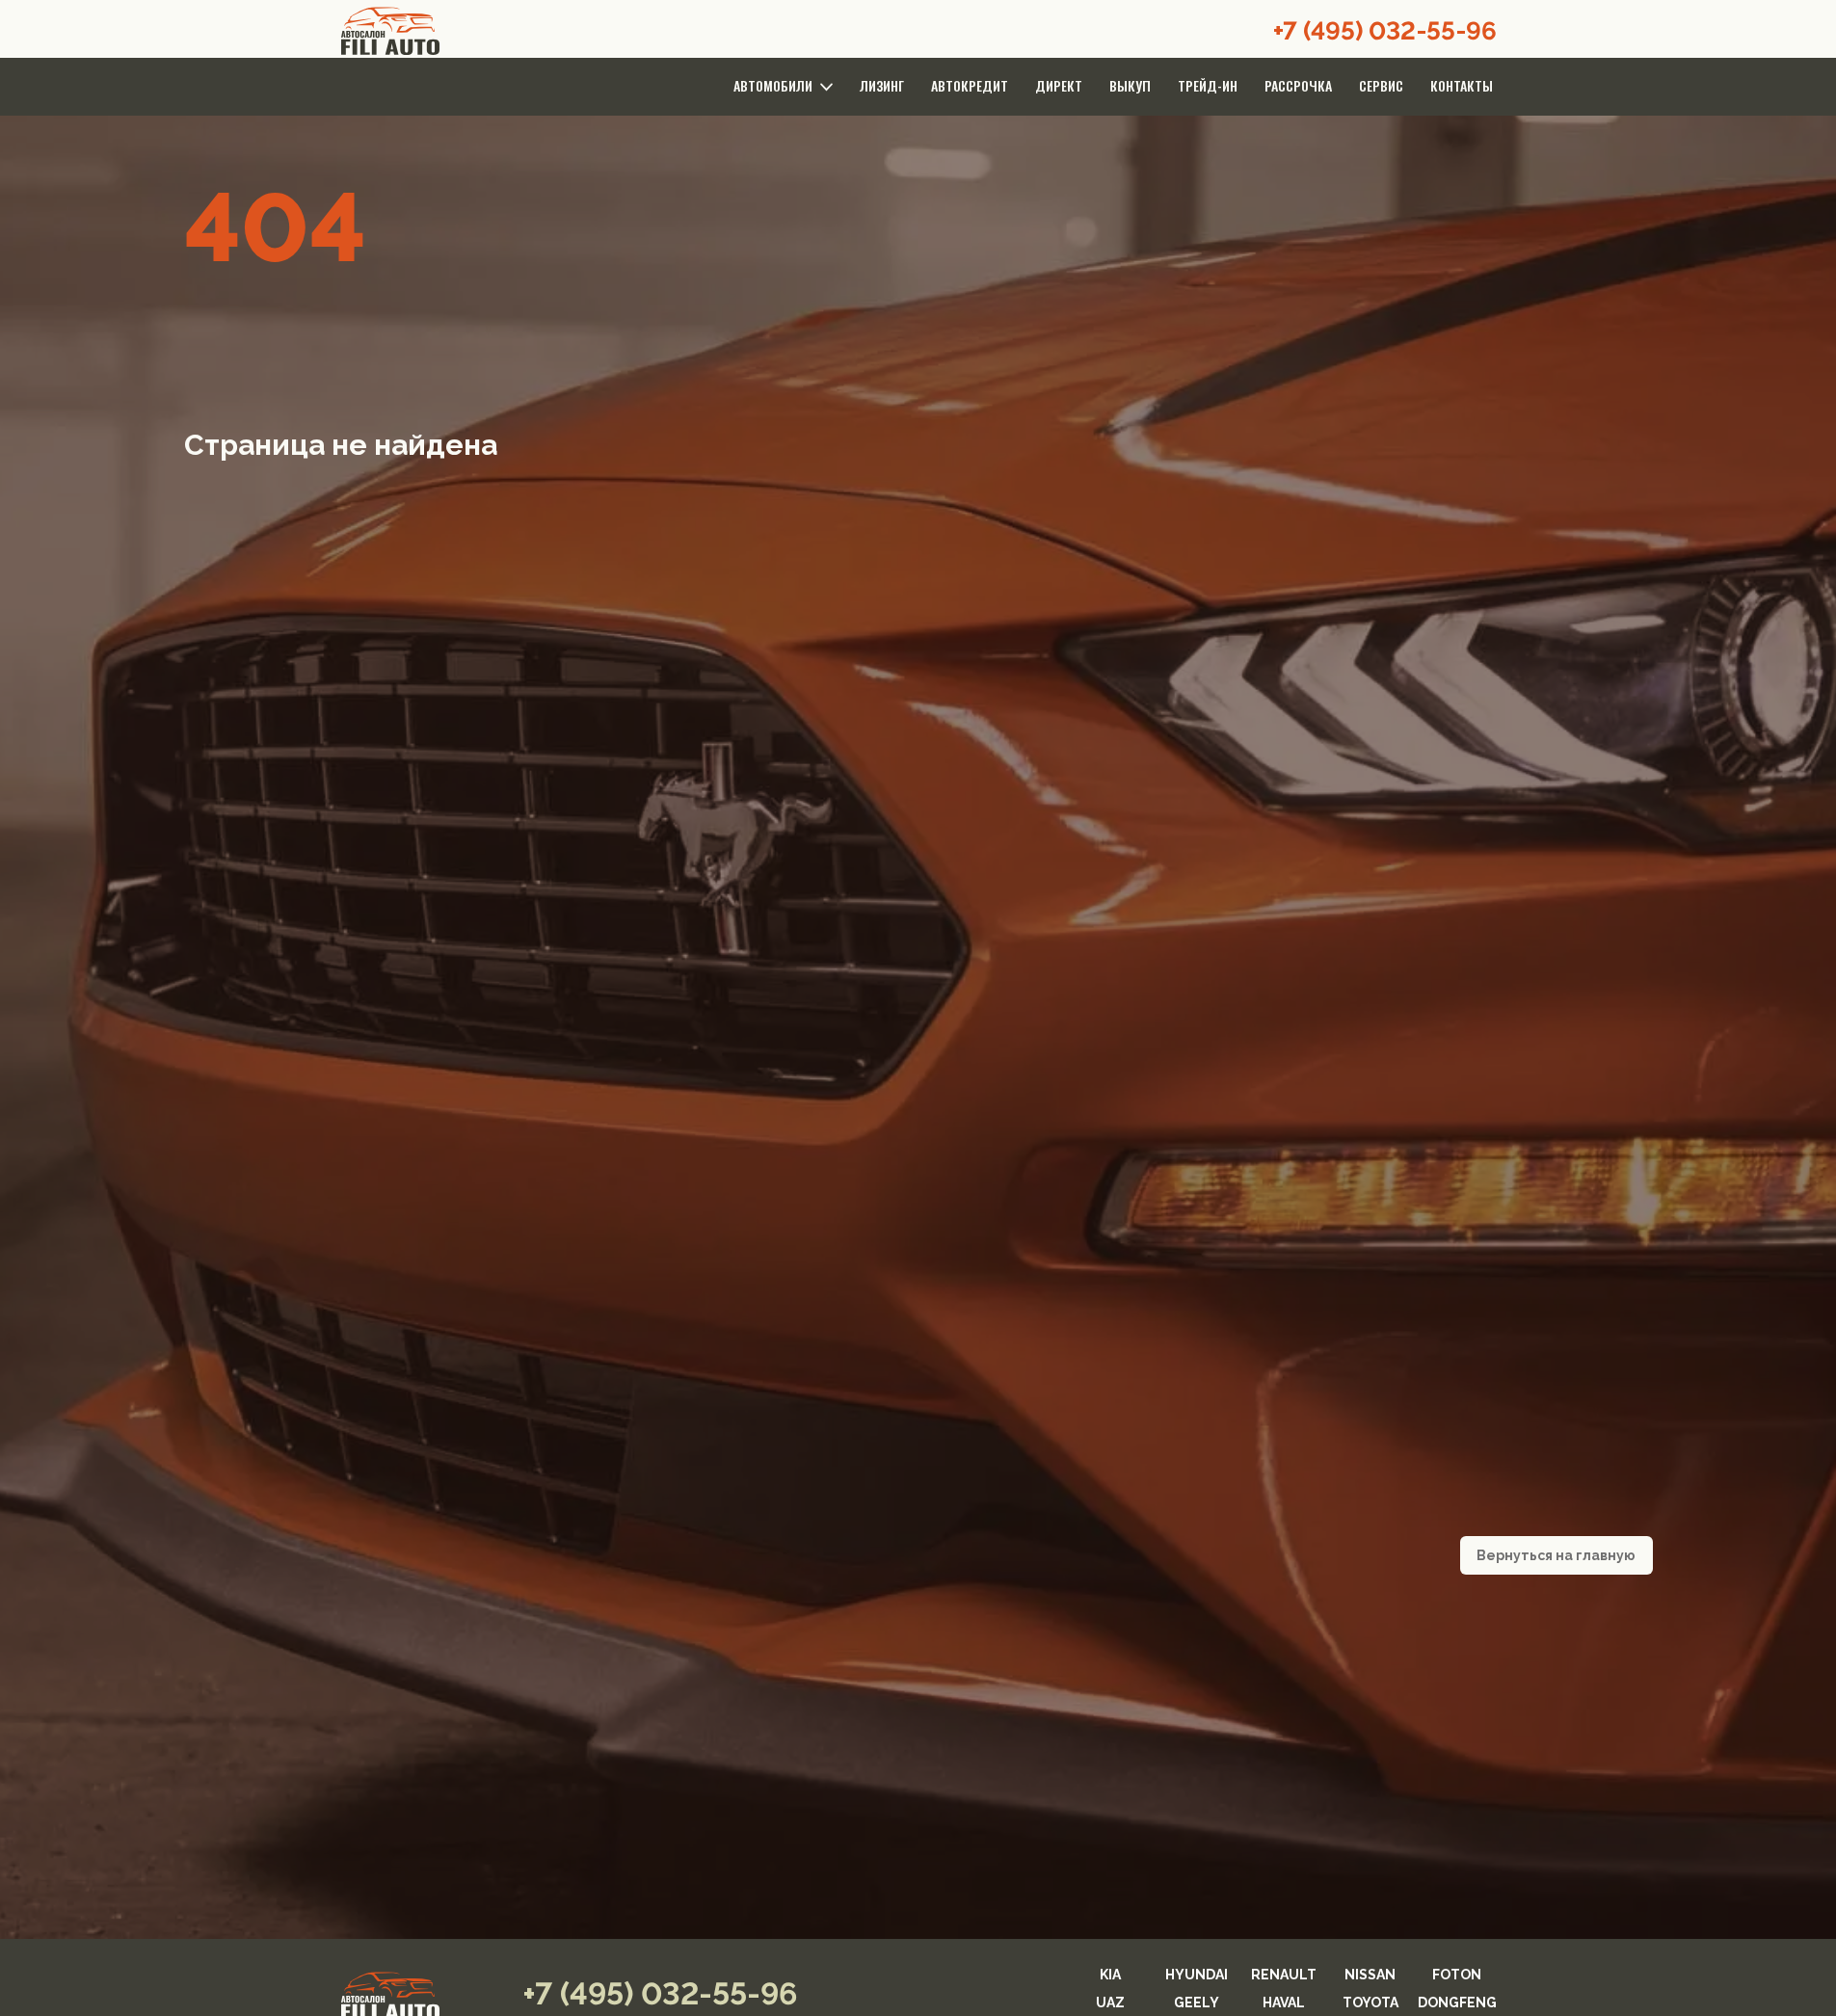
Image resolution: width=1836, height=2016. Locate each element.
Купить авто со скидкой (918, 1237)
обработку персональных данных (810, 1277)
